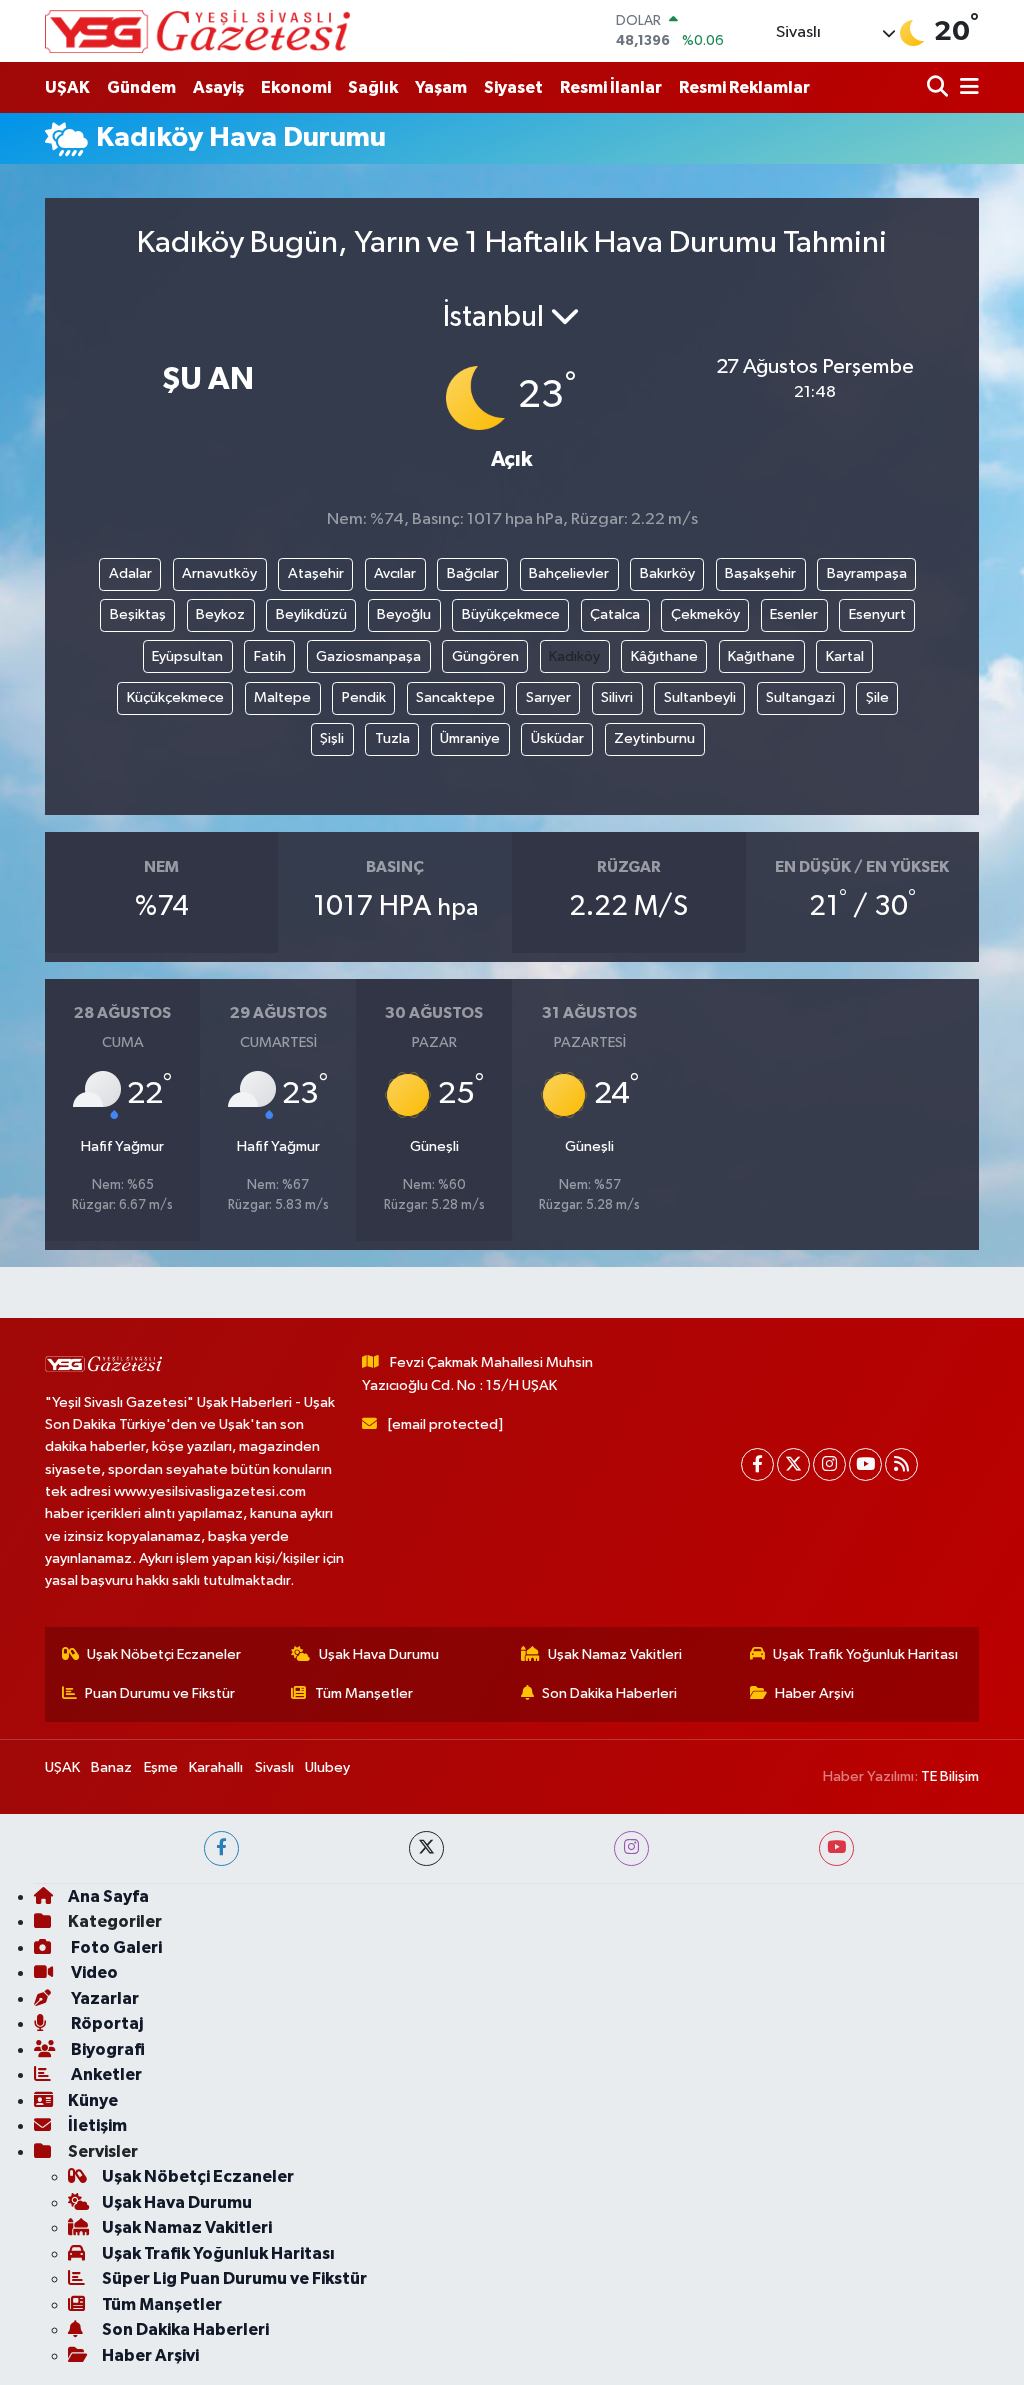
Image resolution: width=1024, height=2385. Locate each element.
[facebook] (221, 1848)
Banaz (111, 1767)
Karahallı (216, 1767)
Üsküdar (557, 738)
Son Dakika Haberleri (609, 1693)
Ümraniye (470, 738)
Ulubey (327, 1767)
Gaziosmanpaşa (368, 656)
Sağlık (373, 87)
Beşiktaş (138, 614)
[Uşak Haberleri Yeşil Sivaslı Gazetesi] (197, 31)
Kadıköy (574, 656)
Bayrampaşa (867, 573)
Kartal (845, 656)
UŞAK (67, 87)
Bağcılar (473, 573)
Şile (877, 697)
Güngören (485, 656)
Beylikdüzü (311, 614)
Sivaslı (274, 1767)
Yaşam (441, 87)
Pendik (364, 697)
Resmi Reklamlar (744, 87)
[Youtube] (865, 1464)
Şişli (332, 738)
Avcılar (395, 573)
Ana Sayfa (108, 1896)
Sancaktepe (455, 697)
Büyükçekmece (511, 614)
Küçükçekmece (175, 697)
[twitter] (426, 1848)
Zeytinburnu (654, 738)
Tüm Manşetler (364, 1693)
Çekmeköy (705, 614)
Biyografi (106, 2049)
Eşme (161, 1767)
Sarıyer (548, 697)
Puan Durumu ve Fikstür (160, 1693)
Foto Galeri (115, 1947)
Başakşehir (760, 573)
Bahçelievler (569, 573)
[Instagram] (829, 1464)
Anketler (105, 2074)
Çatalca (615, 614)
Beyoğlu (404, 614)
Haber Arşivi (814, 1693)
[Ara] (939, 87)
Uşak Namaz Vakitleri (615, 1654)
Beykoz (220, 614)
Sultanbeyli (700, 697)
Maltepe (282, 697)
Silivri (617, 697)
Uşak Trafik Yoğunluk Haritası (865, 1654)
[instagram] (631, 1848)
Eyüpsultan (187, 656)
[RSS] (901, 1464)
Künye (93, 2100)
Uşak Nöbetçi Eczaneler (164, 1654)
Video (93, 1972)
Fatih (270, 656)
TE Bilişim (950, 1776)
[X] (793, 1464)
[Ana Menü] (966, 87)
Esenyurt (877, 614)
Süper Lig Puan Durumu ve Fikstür (234, 2278)
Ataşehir (316, 573)
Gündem (141, 87)
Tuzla (392, 738)
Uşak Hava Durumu (379, 1654)
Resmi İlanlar (611, 87)
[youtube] (836, 1848)
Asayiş (218, 87)
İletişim (97, 2125)
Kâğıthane (664, 656)
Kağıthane (761, 656)
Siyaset (513, 87)
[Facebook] (757, 1464)
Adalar (130, 573)
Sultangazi (800, 697)
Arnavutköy (219, 573)
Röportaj (105, 2023)
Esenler (794, 614)
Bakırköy (667, 573)
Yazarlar (103, 1998)
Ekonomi (296, 87)
